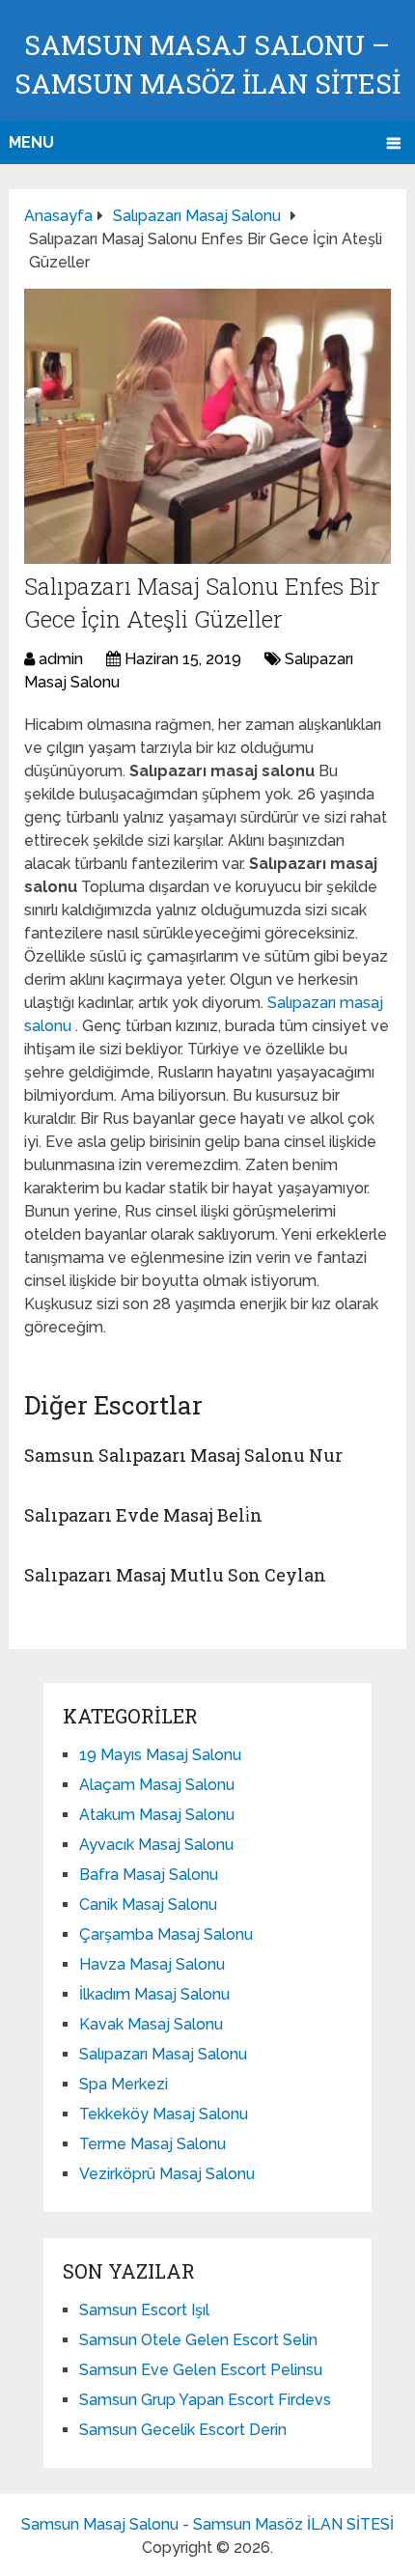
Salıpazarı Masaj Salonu (163, 2054)
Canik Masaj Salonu (148, 1904)
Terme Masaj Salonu (152, 2144)
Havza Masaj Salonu (152, 1964)
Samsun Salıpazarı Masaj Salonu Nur (183, 1455)
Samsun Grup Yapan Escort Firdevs (205, 2400)
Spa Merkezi (124, 2084)
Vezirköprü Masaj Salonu (167, 2174)
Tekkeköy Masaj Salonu (164, 2114)
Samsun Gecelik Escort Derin (183, 2430)
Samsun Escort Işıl (144, 2310)
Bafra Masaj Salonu (149, 1875)
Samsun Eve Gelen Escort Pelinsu (201, 2370)
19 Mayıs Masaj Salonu (160, 1755)
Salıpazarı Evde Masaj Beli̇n (143, 1515)
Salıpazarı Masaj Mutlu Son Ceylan (175, 1575)
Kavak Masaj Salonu (151, 2024)
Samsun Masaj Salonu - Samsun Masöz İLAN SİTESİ (207, 2524)
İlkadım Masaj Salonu (154, 1994)
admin (61, 659)
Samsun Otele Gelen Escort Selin (198, 2340)
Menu (31, 142)
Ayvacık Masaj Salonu (156, 1845)
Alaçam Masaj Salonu (157, 1785)
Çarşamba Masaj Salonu (166, 1934)
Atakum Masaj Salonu (157, 1815)
